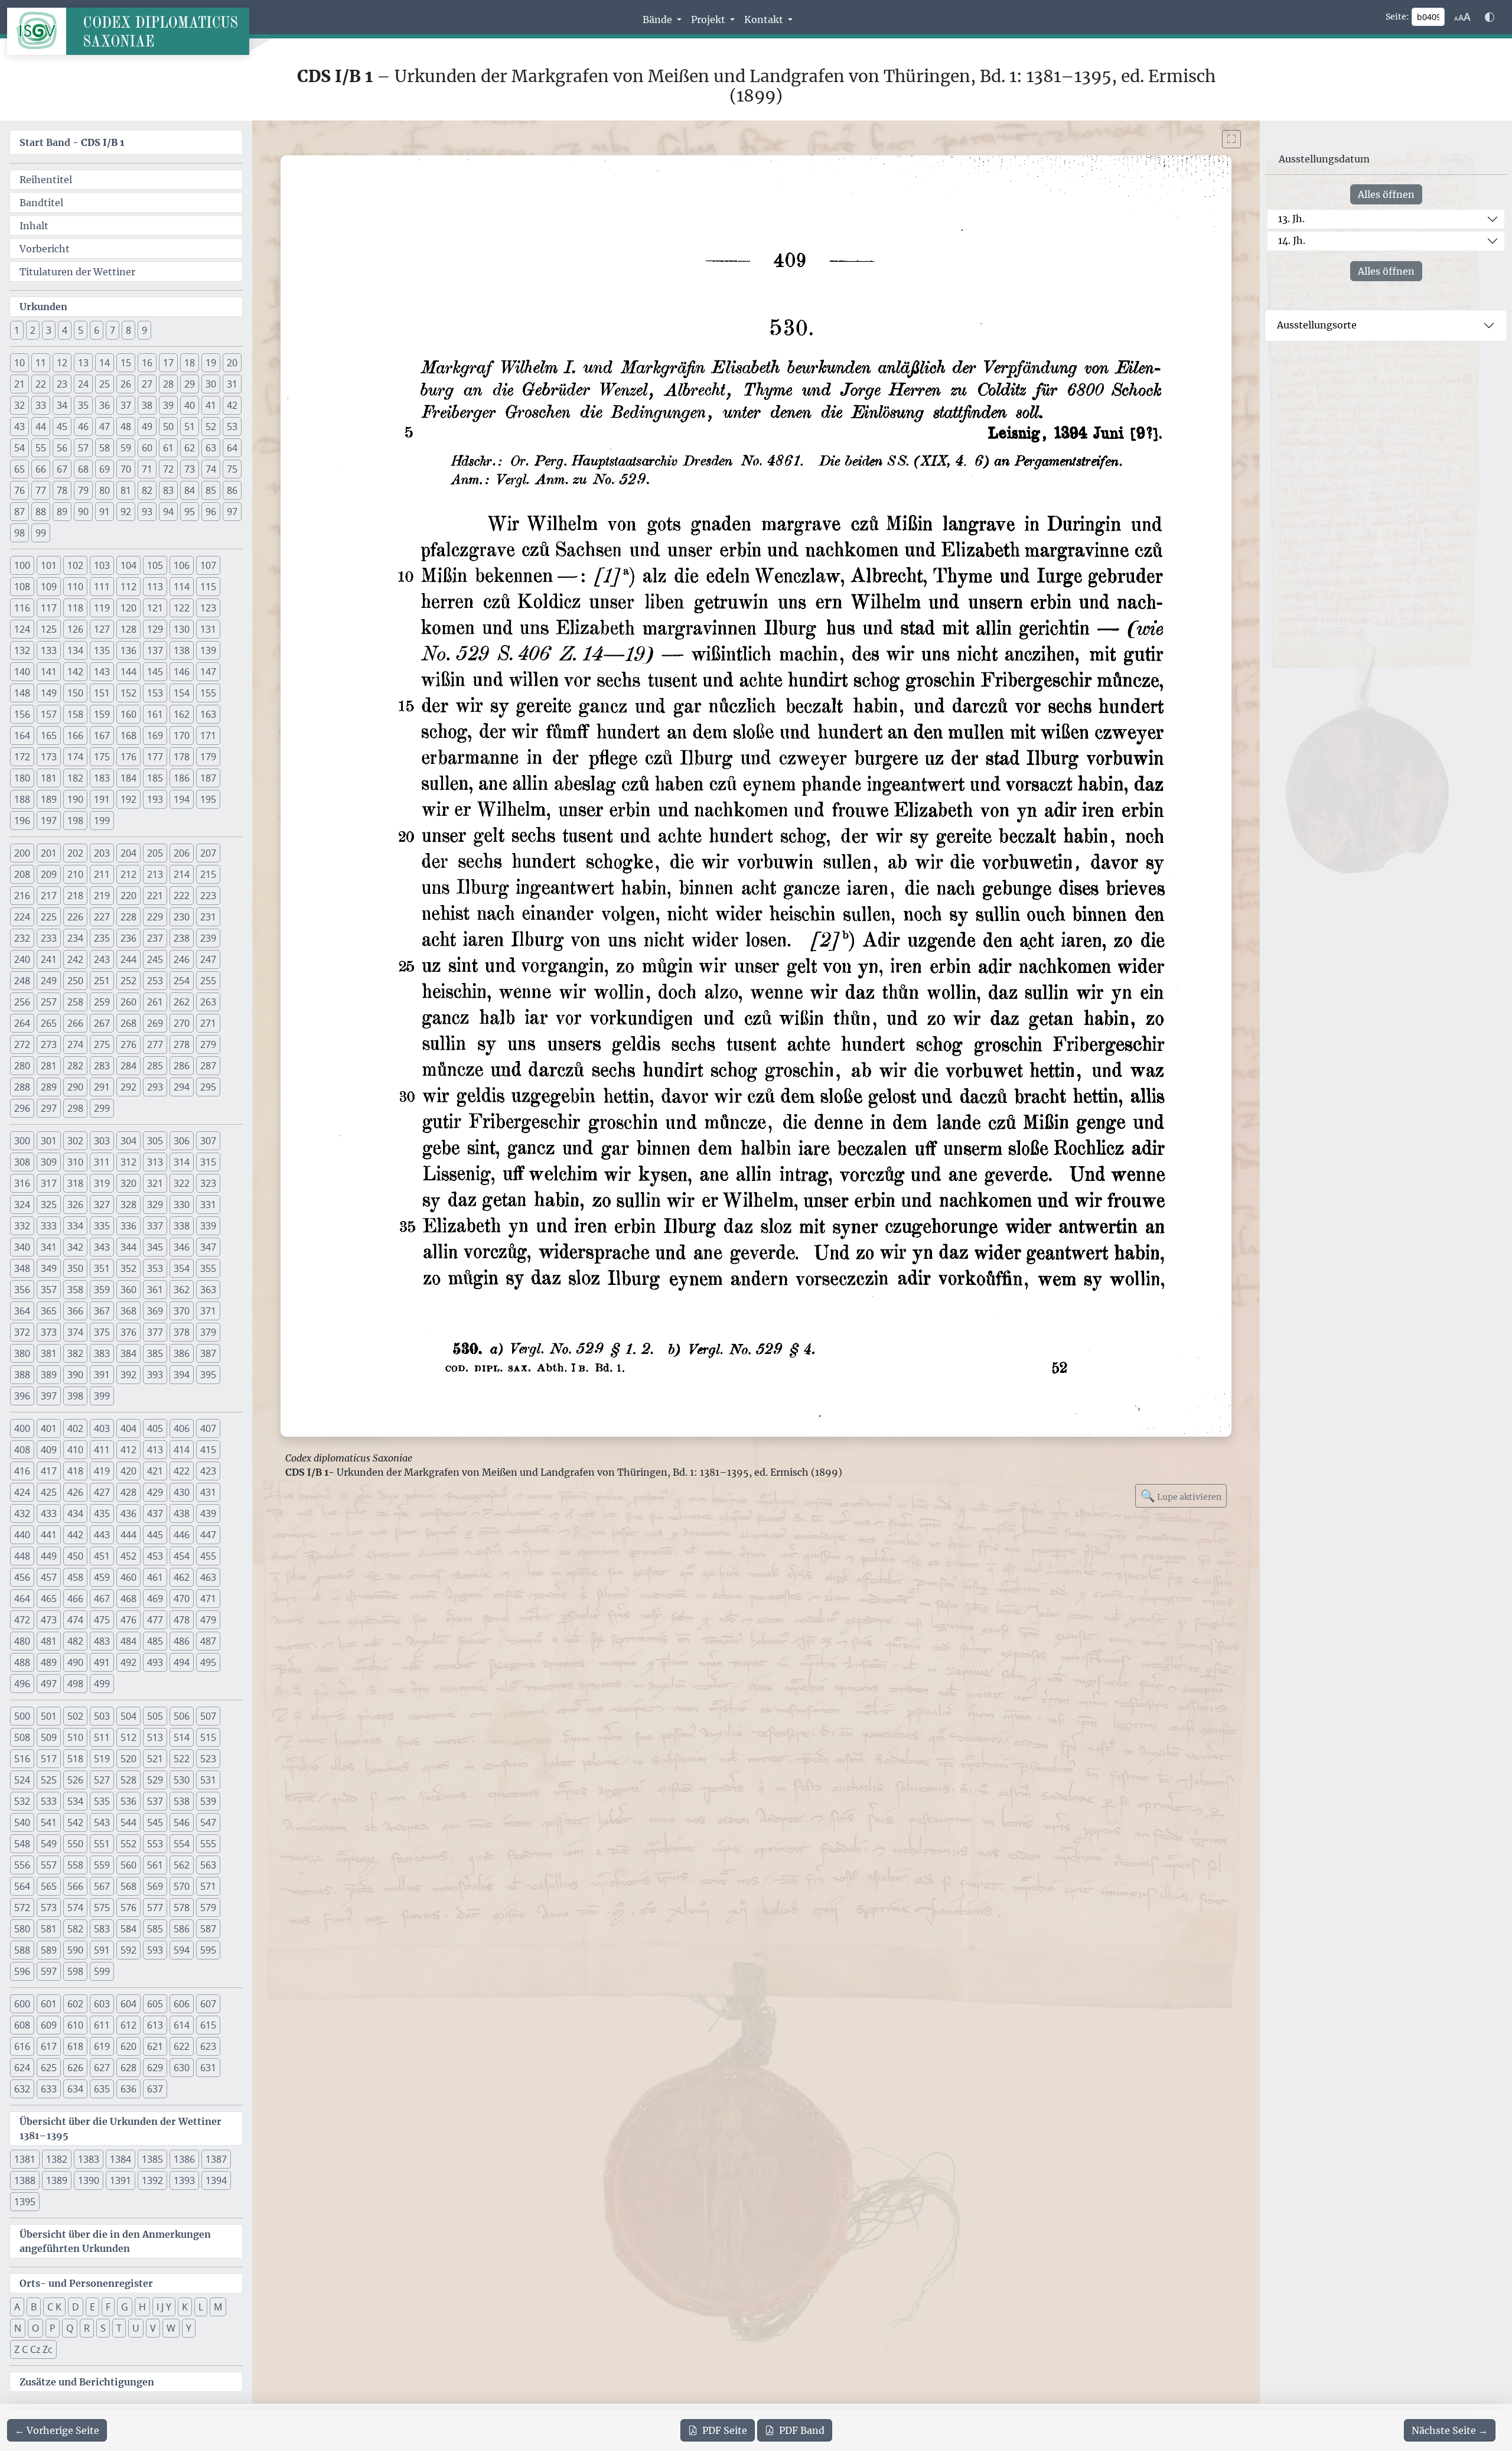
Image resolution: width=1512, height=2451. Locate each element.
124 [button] (22, 629)
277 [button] (155, 1044)
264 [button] (22, 1023)
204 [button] (128, 853)
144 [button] (128, 672)
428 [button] (128, 1492)
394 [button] (182, 1375)
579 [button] (208, 1908)
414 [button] (182, 1450)
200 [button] (22, 853)
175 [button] (102, 757)
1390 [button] (89, 2180)
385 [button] (155, 1353)
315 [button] (208, 1162)
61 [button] (168, 448)
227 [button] (102, 917)
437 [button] (155, 1513)
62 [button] (190, 448)
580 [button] (22, 1929)
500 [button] (22, 1716)
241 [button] (49, 959)
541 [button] (49, 1822)
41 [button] (211, 405)
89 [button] (62, 512)
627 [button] (102, 2068)
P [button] (53, 2328)
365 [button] (49, 1311)
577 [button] (155, 1908)
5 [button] (81, 330)
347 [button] (208, 1247)
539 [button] (208, 1801)
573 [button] (49, 1908)
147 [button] (208, 672)
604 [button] (128, 2004)
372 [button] (22, 1332)
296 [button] (22, 1108)
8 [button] (128, 330)
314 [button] (182, 1162)
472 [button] (22, 1620)
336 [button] (128, 1226)
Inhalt (34, 226)
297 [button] (49, 1108)
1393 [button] (184, 2180)
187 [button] (208, 778)
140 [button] (22, 672)
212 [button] (128, 874)
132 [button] (22, 650)
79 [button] (83, 490)
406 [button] (182, 1428)
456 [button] (22, 1577)
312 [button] (128, 1162)
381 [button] (49, 1353)
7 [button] (113, 330)
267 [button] (102, 1023)
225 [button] (49, 917)
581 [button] (49, 1929)
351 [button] (102, 1268)
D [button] (76, 2307)
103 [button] (102, 565)
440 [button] (22, 1535)
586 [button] (182, 1929)
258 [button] (75, 1002)
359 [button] (102, 1290)
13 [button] (83, 363)
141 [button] (49, 672)
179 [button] (208, 757)
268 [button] (128, 1023)
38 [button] (147, 405)
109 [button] (49, 587)
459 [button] (102, 1577)
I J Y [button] (164, 2307)
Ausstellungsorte (1317, 325)
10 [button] (19, 363)
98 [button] (19, 533)
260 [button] (128, 1002)
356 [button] (22, 1290)
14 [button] (105, 363)
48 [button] (126, 427)
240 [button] (22, 959)
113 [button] (155, 587)
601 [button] (49, 2004)
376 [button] (128, 1332)
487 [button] (208, 1641)
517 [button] (49, 1759)
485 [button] (155, 1641)
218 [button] (75, 896)
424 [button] (22, 1492)
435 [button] (102, 1513)
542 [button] (75, 1822)
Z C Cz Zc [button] (33, 2349)
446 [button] (182, 1535)
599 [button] (102, 1971)
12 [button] (62, 363)
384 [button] (128, 1353)
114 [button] (182, 587)
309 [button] (49, 1162)
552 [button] (128, 1844)
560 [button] (128, 1865)
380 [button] (22, 1353)
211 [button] (102, 874)
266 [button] (75, 1023)
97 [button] (232, 512)
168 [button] (128, 735)
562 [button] (182, 1865)
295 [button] (208, 1087)
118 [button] (75, 608)
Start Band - (72, 142)
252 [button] (128, 981)
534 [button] (75, 1801)
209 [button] (49, 874)
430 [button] (182, 1492)
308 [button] (22, 1162)
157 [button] (49, 714)
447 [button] (208, 1535)
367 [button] (102, 1311)
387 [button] (208, 1353)
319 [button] (102, 1183)
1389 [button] (57, 2180)
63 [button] (211, 448)
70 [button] (126, 469)
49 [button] (147, 427)
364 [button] (22, 1311)
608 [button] (22, 2025)
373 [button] (49, 1332)
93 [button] (147, 512)
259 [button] (102, 1002)
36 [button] (105, 405)
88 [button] (41, 512)
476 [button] (128, 1620)
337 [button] (155, 1226)
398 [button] (75, 1396)
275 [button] (102, 1044)
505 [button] (155, 1716)
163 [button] (208, 714)
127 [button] (102, 629)
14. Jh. (1292, 240)
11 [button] (41, 363)
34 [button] (62, 405)
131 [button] (208, 629)
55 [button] (41, 448)
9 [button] (144, 330)
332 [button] (22, 1226)
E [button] (92, 2307)
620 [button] (128, 2046)
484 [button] (128, 1641)
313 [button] (155, 1162)
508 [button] (22, 1737)
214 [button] (182, 874)
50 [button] (168, 427)
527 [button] (102, 1780)
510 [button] (75, 1737)
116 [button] (22, 608)
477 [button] (155, 1620)
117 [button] (49, 608)
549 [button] (49, 1844)
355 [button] (208, 1268)
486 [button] (182, 1641)
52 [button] (211, 427)
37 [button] (126, 405)
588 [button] (22, 1950)
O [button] (35, 2328)
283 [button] (102, 1066)
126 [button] (75, 629)
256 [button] (22, 1002)
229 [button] (155, 917)
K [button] (185, 2307)
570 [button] (182, 1886)
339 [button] (208, 1226)
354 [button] (182, 1268)
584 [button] (128, 1929)
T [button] (119, 2328)
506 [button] (182, 1716)
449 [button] (49, 1556)
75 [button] (232, 469)
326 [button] (75, 1205)
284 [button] (128, 1066)
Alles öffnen (1386, 194)
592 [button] (128, 1950)
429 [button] (155, 1492)
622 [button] (182, 2046)
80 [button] (105, 490)
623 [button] (208, 2046)
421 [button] (155, 1471)
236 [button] (128, 938)
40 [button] (190, 405)
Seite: (1397, 17)
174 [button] (75, 757)
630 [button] (182, 2068)
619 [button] (102, 2046)
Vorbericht (45, 249)
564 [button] (22, 1886)
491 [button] (102, 1662)
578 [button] (182, 1908)
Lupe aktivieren (1181, 1495)
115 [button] (208, 587)
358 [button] (75, 1290)
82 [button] (147, 490)
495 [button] (208, 1662)
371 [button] (208, 1311)
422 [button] (182, 1471)
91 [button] (105, 512)
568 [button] (128, 1886)
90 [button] (83, 512)
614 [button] (182, 2025)
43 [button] (19, 427)
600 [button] (22, 2004)
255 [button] (208, 981)
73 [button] (190, 469)
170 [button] (182, 735)
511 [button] (102, 1737)
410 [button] (75, 1450)
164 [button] (22, 735)
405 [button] (155, 1428)
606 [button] (182, 2004)
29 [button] (190, 384)
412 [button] (128, 1450)
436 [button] (128, 1513)
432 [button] (22, 1513)
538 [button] (182, 1801)
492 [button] (128, 1662)
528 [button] (128, 1780)
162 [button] (182, 714)
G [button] (125, 2307)
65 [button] (19, 469)
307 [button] (208, 1141)
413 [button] (155, 1450)
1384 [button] (120, 2159)
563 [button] (208, 1865)
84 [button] (190, 490)
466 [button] (75, 1599)
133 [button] (49, 650)
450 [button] (75, 1556)
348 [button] (22, 1268)
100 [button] (22, 565)
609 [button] (49, 2025)
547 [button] (208, 1822)
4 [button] (65, 330)
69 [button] (105, 469)
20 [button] (232, 363)
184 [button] (128, 778)
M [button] (218, 2307)
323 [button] (208, 1183)
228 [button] (128, 917)
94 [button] (168, 512)
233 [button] (49, 938)
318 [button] (75, 1183)
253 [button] (155, 981)
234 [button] (75, 938)
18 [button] (190, 363)
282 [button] (75, 1066)
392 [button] (128, 1375)
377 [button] (155, 1332)
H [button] (142, 2307)
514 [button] (182, 1737)
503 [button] (102, 1716)
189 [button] (49, 799)
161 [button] (155, 714)
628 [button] (128, 2068)
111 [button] (102, 587)
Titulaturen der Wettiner (77, 272)
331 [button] (208, 1205)
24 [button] (83, 384)
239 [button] (208, 938)
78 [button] (62, 490)
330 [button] (182, 1205)
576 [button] (128, 1908)
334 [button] (75, 1226)
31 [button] (232, 384)
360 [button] (128, 1290)
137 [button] (155, 650)
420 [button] (128, 1471)
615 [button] (208, 2025)
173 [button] (49, 757)
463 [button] (208, 1577)
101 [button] (49, 565)
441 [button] (49, 1535)
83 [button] (168, 490)
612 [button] (128, 2025)
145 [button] (155, 672)
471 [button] (208, 1599)
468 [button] (128, 1599)
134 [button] (75, 650)
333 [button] (49, 1226)
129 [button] (155, 629)
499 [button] (102, 1684)
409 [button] (49, 1450)
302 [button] (75, 1141)
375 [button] (102, 1332)
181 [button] (49, 778)
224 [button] (22, 917)
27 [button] (147, 384)
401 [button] (49, 1428)
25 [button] (105, 384)
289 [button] (49, 1087)
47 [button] (105, 427)
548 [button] (22, 1844)
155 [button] (208, 693)
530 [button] (182, 1780)
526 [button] (75, 1780)
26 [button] (126, 384)
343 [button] (102, 1247)
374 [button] (75, 1332)
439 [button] (208, 1513)
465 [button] (49, 1599)
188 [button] (22, 799)
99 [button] (41, 533)
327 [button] (102, 1205)
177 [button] (155, 757)
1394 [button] (216, 2180)
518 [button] (75, 1759)
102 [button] (75, 565)
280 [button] (22, 1066)
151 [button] (102, 693)
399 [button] (102, 1396)
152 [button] (128, 693)
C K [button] (54, 2307)
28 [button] (168, 384)
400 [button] (22, 1428)
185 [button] (155, 778)
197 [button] (49, 821)
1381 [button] (25, 2159)
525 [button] (49, 1780)
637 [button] (155, 2089)
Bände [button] (659, 19)
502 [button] (75, 1716)
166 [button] (75, 735)
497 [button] (49, 1684)
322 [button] (182, 1183)
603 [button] (102, 2004)
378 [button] (182, 1332)
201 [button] (49, 853)
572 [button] (22, 1908)
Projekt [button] (709, 19)
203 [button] (102, 853)
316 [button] (22, 1183)
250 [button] (75, 981)
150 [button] (75, 693)
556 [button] (22, 1865)
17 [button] (168, 363)
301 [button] (49, 1141)
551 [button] (102, 1844)
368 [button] (128, 1311)
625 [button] (49, 2068)
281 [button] (49, 1066)
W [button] (171, 2328)
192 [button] (128, 799)
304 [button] (128, 1141)
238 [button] (182, 938)
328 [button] (128, 1205)
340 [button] (22, 1247)
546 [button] (182, 1822)
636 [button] (128, 2089)
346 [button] (182, 1247)
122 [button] (182, 608)
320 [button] (128, 1183)
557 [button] (49, 1865)
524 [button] (22, 1780)
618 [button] (75, 2046)
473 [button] (49, 1620)
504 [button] (128, 1716)
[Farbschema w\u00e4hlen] (1490, 17)
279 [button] (208, 1044)
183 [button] (102, 778)
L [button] (201, 2307)
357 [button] (49, 1290)
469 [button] (155, 1599)
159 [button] (102, 714)
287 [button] (208, 1066)
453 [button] (155, 1556)
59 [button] (126, 448)
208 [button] (22, 874)
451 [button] (102, 1556)
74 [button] (211, 469)
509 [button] (49, 1737)
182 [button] (75, 778)
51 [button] (190, 427)
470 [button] (182, 1599)
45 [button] (62, 427)
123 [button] (208, 608)
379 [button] (208, 1332)
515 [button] (208, 1737)
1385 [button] (152, 2159)
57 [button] (83, 448)
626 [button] (75, 2068)
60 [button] (147, 448)
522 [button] (182, 1759)
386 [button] (182, 1353)
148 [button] (22, 693)
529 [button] (155, 1780)
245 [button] (155, 959)
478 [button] (182, 1620)
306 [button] (182, 1141)
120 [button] (128, 608)
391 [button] (102, 1375)
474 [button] (75, 1620)
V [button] (153, 2328)
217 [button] (49, 896)
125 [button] (49, 629)
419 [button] (102, 1471)
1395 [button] (25, 2202)
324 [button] (22, 1205)
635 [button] (102, 2089)
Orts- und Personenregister (86, 2283)
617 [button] (49, 2046)
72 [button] (168, 469)
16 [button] (147, 363)
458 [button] (75, 1577)
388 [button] (22, 1375)
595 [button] (208, 1950)
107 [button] (208, 565)
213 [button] (155, 874)
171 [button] (208, 735)
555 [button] (208, 1844)
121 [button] (155, 608)
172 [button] (22, 757)
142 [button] (75, 672)
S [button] (103, 2328)
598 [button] (75, 1971)
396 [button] (22, 1396)
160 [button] (128, 714)
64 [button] (232, 448)
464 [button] (22, 1599)
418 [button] (75, 1471)
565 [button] (49, 1886)
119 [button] (102, 608)
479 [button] (208, 1620)
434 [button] (75, 1513)
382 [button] (75, 1353)
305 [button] (155, 1141)
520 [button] (128, 1759)
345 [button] (155, 1247)
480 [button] (22, 1641)
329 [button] (155, 1205)
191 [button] (102, 799)
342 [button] (75, 1247)
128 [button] (128, 629)
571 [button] (208, 1886)
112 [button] (128, 587)
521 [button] (155, 1759)
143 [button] (102, 672)
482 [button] (75, 1641)
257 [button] (49, 1002)
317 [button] (49, 1183)
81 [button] (126, 490)
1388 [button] (25, 2180)
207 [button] (208, 853)
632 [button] (22, 2089)
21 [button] (19, 384)
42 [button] (232, 405)
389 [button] (49, 1375)
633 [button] (49, 2089)
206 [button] (182, 853)
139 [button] (208, 650)
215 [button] (208, 874)
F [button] (108, 2307)
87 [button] (19, 512)
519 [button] (102, 1759)
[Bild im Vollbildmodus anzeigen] (1231, 139)
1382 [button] (57, 2159)
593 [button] (155, 1950)
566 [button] (75, 1886)
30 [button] (211, 384)
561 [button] (155, 1865)
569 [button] (155, 1886)
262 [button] (182, 1002)
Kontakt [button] (765, 19)
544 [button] (128, 1822)
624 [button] (22, 2068)
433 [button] (49, 1513)
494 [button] (182, 1662)
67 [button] (62, 469)
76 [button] (19, 490)
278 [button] (182, 1044)
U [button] (136, 2328)
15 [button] (126, 363)
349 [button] (49, 1268)
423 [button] (208, 1471)
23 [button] (62, 384)
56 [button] (62, 448)
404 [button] (128, 1428)
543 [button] (102, 1822)
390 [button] (75, 1375)
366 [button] (75, 1311)
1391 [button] (120, 2180)
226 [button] (75, 917)
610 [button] (75, 2025)
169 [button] (155, 735)
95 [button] (190, 512)
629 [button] (155, 2068)
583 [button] (102, 1929)
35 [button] (83, 405)
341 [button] (49, 1247)
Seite (725, 2430)
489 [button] (49, 1662)
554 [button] (182, 1844)
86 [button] (232, 490)
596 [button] (22, 1971)
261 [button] (155, 1002)
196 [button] (22, 821)
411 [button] (102, 1450)
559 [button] (102, 1865)
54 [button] (19, 448)
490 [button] (75, 1662)
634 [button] (75, 2089)
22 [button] (41, 384)
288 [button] (22, 1087)
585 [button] (155, 1929)
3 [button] (49, 330)
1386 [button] (184, 2159)
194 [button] (182, 799)
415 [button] (208, 1450)
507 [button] (208, 1716)
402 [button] (75, 1428)
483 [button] (102, 1641)
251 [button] (102, 981)
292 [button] (128, 1087)
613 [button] (155, 2025)
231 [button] (208, 917)
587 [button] (208, 1929)
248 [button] (22, 981)
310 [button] (75, 1162)
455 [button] (208, 1556)
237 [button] (155, 938)
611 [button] (102, 2025)
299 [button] (102, 1108)
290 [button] (75, 1087)
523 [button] (208, 1759)
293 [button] (155, 1087)
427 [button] (102, 1492)
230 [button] (182, 917)
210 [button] (75, 874)
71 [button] (147, 469)
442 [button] (75, 1535)
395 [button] (208, 1375)
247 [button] (208, 959)
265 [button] (49, 1023)
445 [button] (155, 1535)
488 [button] (22, 1662)
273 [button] (49, 1044)
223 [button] (208, 896)
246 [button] (182, 959)
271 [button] (208, 1023)
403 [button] (102, 1428)
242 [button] (75, 959)
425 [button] (49, 1492)
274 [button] (75, 1044)
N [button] (18, 2328)
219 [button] (102, 896)
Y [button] (189, 2328)
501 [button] (49, 1716)
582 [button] (75, 1929)
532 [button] (22, 1801)
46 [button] (83, 427)
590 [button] (75, 1950)
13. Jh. (1291, 219)
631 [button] (208, 2068)
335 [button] (102, 1226)
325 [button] (49, 1205)
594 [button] (182, 1950)
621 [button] (155, 2046)
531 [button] (208, 1780)
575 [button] (102, 1908)
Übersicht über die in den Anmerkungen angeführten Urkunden (115, 2241)
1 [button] (17, 330)
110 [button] (75, 587)
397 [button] (49, 1396)
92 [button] (126, 512)
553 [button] (155, 1844)
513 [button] (155, 1737)
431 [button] (208, 1492)
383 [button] (102, 1353)
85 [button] (211, 490)
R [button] (87, 2328)
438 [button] (182, 1513)
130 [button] (182, 629)
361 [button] (155, 1290)
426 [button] (75, 1492)
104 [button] (128, 565)
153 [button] (155, 693)
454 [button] (182, 1556)
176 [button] (128, 757)
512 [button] (128, 1737)
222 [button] (182, 896)
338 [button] (182, 1226)
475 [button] (102, 1620)
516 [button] (22, 1759)
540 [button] (22, 1822)
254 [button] (182, 981)
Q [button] (70, 2328)
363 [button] (208, 1290)
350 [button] (75, 1268)
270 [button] (182, 1023)
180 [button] (22, 778)
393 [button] (155, 1375)
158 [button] (75, 714)
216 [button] (22, 896)
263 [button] (208, 1002)
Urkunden (43, 307)
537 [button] (155, 1801)
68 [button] (83, 469)
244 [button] (128, 959)
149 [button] (49, 693)
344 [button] (128, 1247)
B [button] (34, 2307)
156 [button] (22, 714)
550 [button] (75, 1844)
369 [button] (155, 1311)
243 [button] (102, 959)
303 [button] (102, 1141)
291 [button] (102, 1087)
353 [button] (155, 1268)
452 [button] (128, 1556)
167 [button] (102, 735)
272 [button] (22, 1044)
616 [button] (22, 2046)
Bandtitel (41, 203)
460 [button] (128, 1577)
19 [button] (211, 363)
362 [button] (182, 1290)
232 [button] (22, 938)
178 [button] (182, 757)
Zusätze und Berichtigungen (87, 2382)
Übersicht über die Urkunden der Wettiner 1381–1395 (120, 2128)
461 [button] (155, 1577)
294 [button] (182, 1087)
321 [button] (155, 1183)
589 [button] (49, 1950)
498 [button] (75, 1684)
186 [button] (182, 778)
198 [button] (75, 821)
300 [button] (22, 1141)
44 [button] (41, 427)
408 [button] (22, 1450)
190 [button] (75, 799)
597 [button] (49, 1971)
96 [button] (211, 512)
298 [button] (75, 1108)
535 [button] (102, 1801)
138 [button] (182, 650)
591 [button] (102, 1950)
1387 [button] (216, 2159)
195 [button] (208, 799)
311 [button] (102, 1162)
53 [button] (232, 427)
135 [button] (102, 650)
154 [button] (182, 693)
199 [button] (102, 821)
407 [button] (208, 1428)
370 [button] (182, 1311)
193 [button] (155, 799)
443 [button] (102, 1535)
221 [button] (155, 896)
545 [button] (155, 1822)
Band (802, 2430)
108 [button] (22, 587)
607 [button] (208, 2004)
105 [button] (155, 565)
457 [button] (49, 1577)
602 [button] (75, 2004)
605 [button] (155, 2004)
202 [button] (75, 853)
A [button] (17, 2307)
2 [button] (33, 330)
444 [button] (128, 1535)
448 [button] (22, 1556)
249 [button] (49, 981)
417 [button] (49, 1471)
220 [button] (128, 896)
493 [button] (155, 1662)
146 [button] (182, 672)
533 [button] (49, 1801)
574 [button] (75, 1908)
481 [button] (49, 1641)
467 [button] (102, 1599)
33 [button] (41, 405)
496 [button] (22, 1684)
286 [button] (182, 1066)
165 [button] (49, 735)
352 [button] (128, 1268)
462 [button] (182, 1577)
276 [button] (128, 1044)
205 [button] (155, 853)
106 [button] (182, 565)
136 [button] (128, 650)
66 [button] (41, 469)
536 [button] (128, 1801)
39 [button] (168, 405)
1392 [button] (152, 2180)
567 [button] (102, 1886)
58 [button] (105, 448)
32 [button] (19, 405)
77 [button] (41, 490)
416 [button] (22, 1471)
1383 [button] (89, 2159)
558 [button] (75, 1865)
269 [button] (155, 1023)
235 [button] (102, 938)
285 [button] (155, 1066)
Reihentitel (46, 180)
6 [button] (97, 330)
